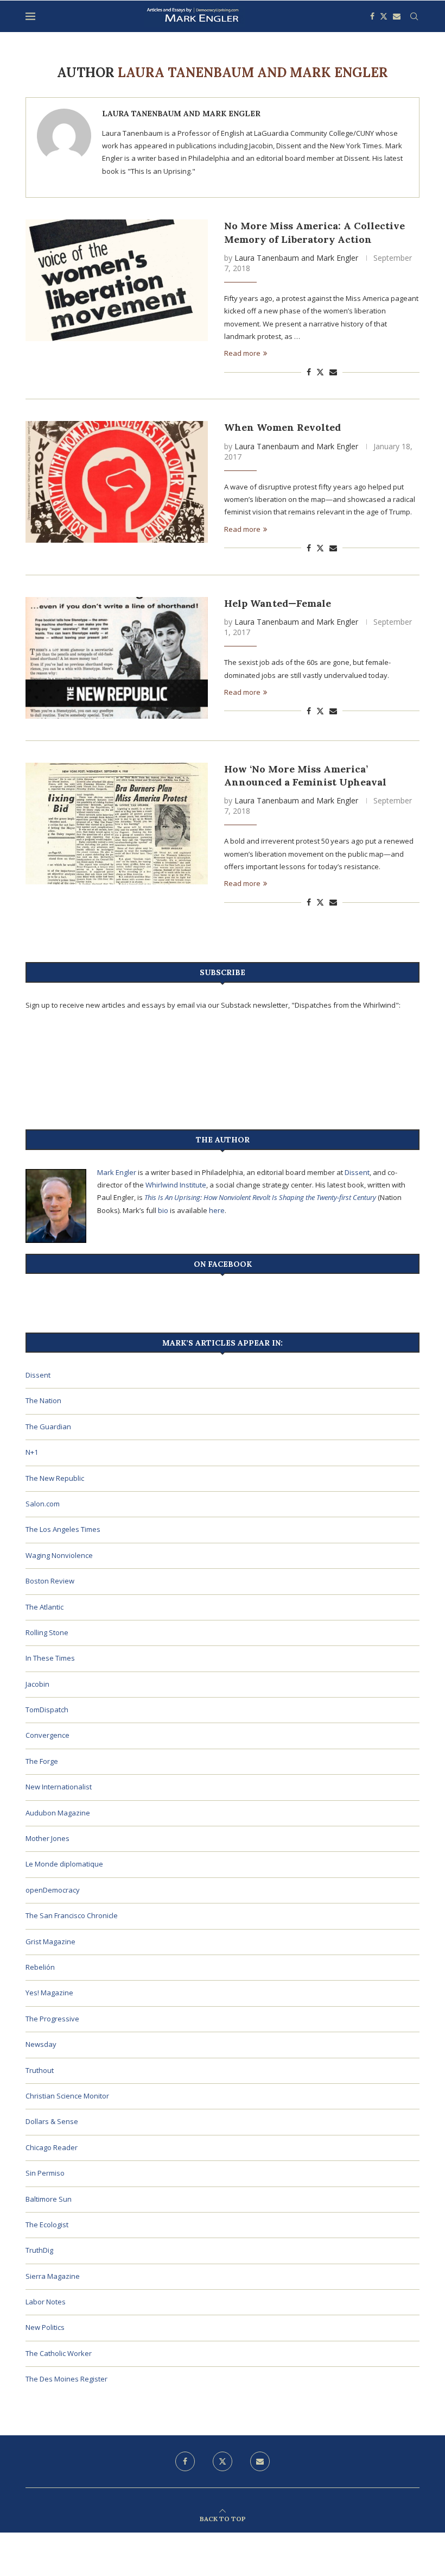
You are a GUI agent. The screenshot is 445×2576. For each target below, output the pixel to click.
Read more (242, 353)
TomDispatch (47, 1710)
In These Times (50, 1658)
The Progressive (52, 2019)
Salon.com (43, 1504)
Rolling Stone (47, 1632)
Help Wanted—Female (278, 603)
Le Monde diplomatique (64, 1864)
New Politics (45, 2327)
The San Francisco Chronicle (72, 1915)
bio (163, 1210)
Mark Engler (117, 1172)
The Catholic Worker (59, 2353)
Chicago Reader (52, 2147)
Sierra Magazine (53, 2276)
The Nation (43, 1400)
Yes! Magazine (49, 1993)
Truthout (40, 2070)
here (217, 1210)
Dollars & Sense (52, 2121)
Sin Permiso (45, 2173)
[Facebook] (372, 16)
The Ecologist (47, 2225)
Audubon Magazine (58, 1813)
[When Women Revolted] (117, 482)
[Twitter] (384, 16)
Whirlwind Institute (176, 1185)
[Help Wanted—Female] (117, 658)
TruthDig (39, 2250)
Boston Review (50, 1581)
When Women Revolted (282, 427)
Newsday (41, 2044)
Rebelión (40, 1967)
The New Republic (55, 1478)
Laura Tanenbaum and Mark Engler (181, 114)
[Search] (414, 16)
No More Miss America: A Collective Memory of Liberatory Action (314, 232)
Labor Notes (46, 2302)
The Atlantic (44, 1607)
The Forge (42, 1761)
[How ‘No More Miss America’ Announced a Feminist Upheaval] (117, 824)
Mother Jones (47, 1838)
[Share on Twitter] (320, 372)
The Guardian (48, 1427)
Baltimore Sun (49, 2199)
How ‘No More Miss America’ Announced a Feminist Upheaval (305, 775)
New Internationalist (59, 1787)
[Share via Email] (333, 372)
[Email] (397, 16)
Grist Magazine (50, 1942)
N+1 (32, 1452)
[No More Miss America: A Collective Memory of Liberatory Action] (117, 280)
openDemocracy (53, 1890)
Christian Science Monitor (67, 2096)
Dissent (357, 1172)
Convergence (47, 1735)
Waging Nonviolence (59, 1555)
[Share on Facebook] (309, 372)
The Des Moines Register (66, 2379)
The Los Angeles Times (63, 1529)
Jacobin (37, 1684)
